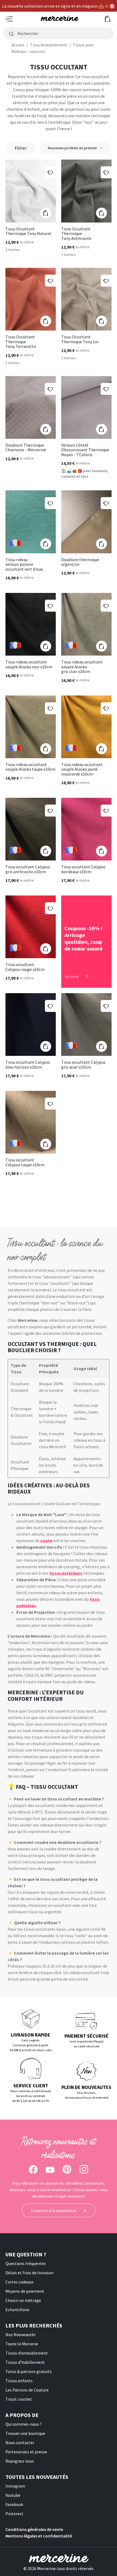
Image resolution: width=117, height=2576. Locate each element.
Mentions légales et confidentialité (39, 2536)
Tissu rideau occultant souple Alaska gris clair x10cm (82, 667)
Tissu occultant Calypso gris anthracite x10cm (28, 869)
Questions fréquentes (26, 2263)
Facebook (14, 2504)
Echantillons (17, 2310)
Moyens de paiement (25, 2291)
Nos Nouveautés (21, 2334)
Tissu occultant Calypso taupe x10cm (25, 1162)
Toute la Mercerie (22, 2344)
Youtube (13, 2495)
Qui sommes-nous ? (24, 2424)
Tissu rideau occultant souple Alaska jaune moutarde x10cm (82, 769)
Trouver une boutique (25, 2433)
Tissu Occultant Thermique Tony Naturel (28, 231)
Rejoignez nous (20, 2461)
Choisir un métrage (23, 2300)
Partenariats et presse (26, 2452)
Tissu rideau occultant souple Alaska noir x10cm (29, 664)
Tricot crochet (19, 2399)
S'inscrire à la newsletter (54, 2210)
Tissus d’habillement (25, 2362)
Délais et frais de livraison (29, 2273)
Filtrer (21, 148)
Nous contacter (20, 2442)
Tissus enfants (19, 2381)
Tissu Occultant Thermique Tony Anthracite (76, 234)
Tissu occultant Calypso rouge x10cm (25, 967)
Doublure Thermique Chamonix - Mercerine (26, 448)
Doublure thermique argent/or (80, 562)
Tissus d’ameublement (27, 2353)
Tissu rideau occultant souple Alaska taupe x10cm (30, 767)
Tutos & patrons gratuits (29, 2371)
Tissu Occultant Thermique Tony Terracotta (21, 342)
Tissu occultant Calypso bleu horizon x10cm (28, 1065)
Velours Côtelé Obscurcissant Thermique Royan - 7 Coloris (85, 450)
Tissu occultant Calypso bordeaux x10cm (83, 869)
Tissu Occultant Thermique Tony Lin (80, 339)
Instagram (15, 2486)
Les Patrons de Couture (27, 2390)
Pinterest (14, 2514)
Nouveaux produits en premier (73, 148)
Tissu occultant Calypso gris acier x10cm (83, 1065)
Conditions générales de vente (34, 2529)
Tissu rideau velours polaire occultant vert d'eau (24, 565)
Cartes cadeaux (19, 2282)
